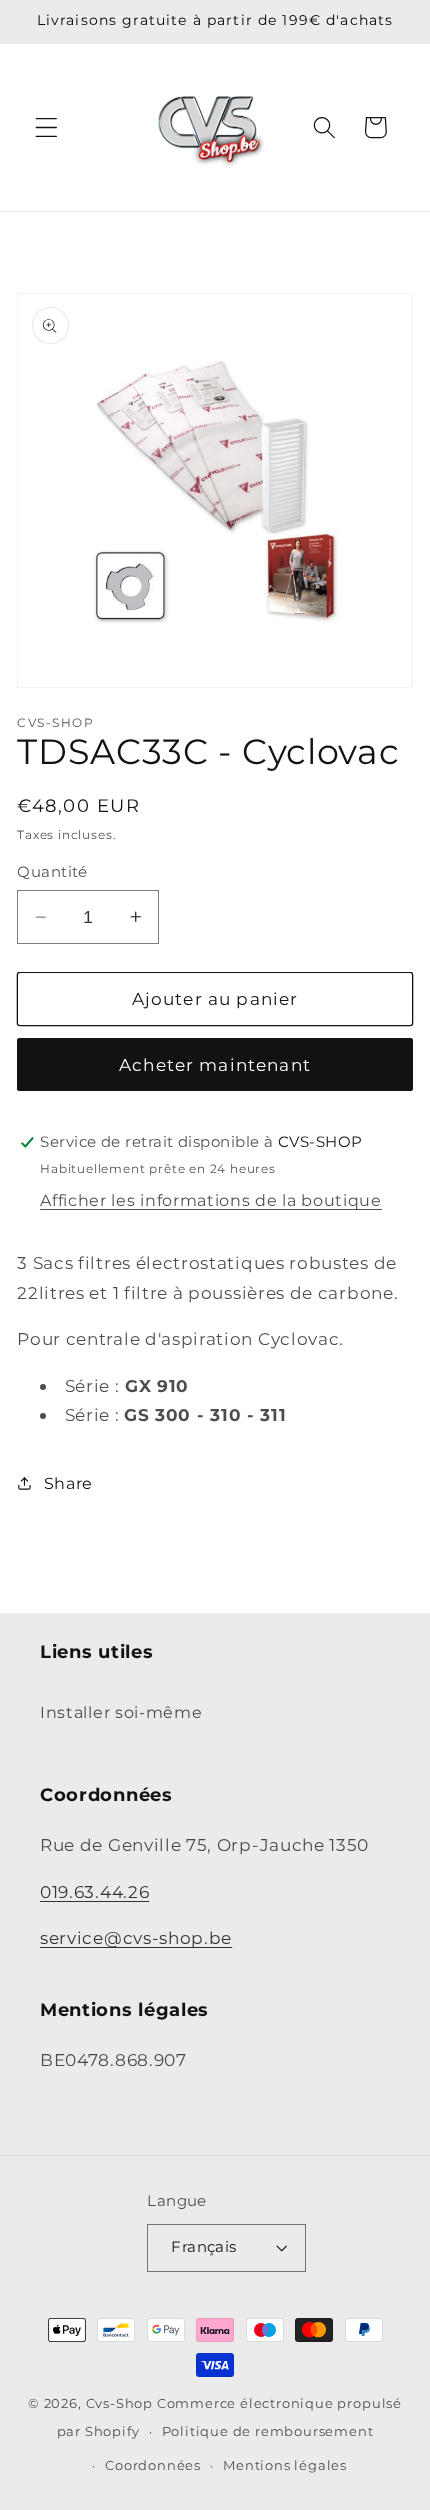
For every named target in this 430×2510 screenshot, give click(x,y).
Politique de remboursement (268, 2431)
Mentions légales (285, 2465)
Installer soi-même (121, 1712)
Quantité (52, 872)
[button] (46, 127)
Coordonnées (153, 2465)
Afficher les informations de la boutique (211, 1200)
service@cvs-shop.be (136, 1937)
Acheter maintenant (215, 1064)
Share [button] (68, 1483)
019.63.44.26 (94, 1891)
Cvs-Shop (119, 2403)
